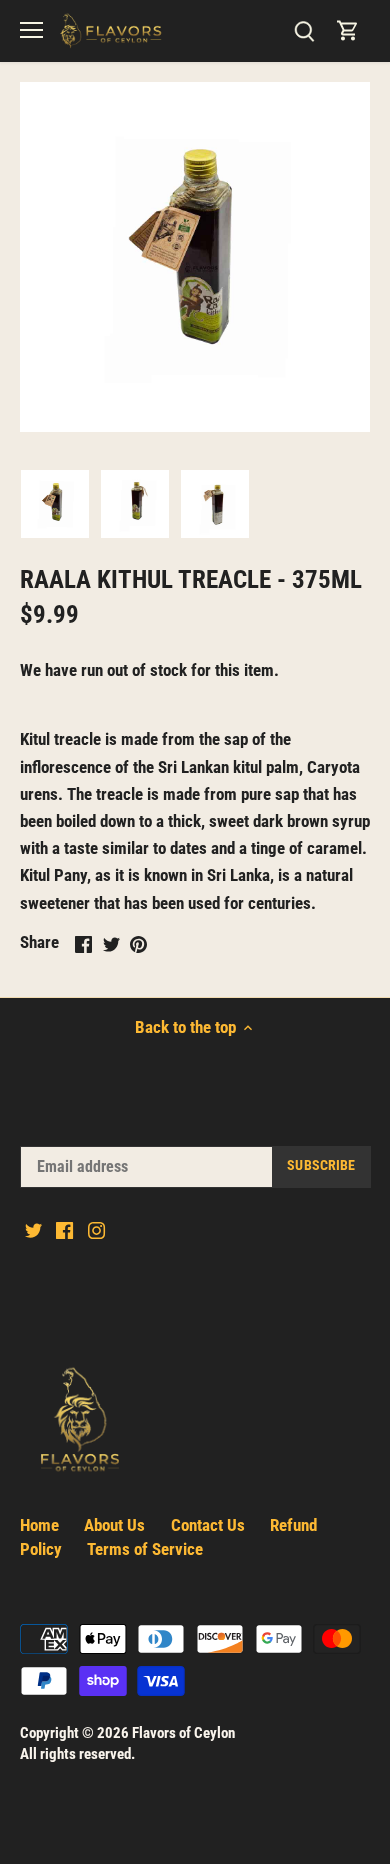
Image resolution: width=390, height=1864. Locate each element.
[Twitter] (33, 1230)
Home (39, 1525)
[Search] (304, 30)
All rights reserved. (77, 1754)
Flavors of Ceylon (183, 1733)
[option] (55, 504)
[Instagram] (96, 1230)
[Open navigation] (31, 30)
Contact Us (208, 1525)
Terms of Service (145, 1549)
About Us (114, 1525)
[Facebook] (64, 1230)
